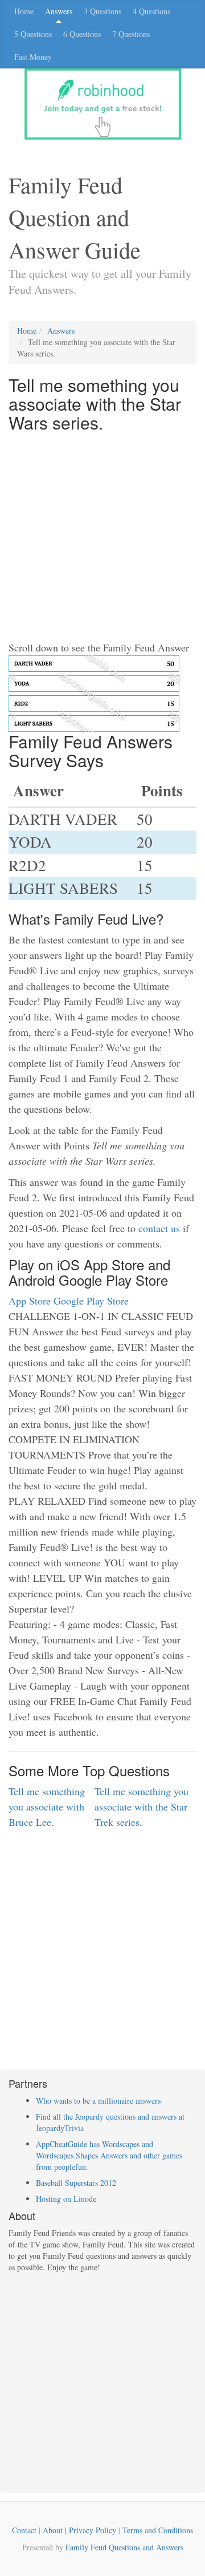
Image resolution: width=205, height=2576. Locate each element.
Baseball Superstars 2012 (76, 2183)
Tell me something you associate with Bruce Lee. (47, 1807)
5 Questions (33, 34)
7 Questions (131, 34)
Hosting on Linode (66, 2199)
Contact (24, 2530)
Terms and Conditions (158, 2530)
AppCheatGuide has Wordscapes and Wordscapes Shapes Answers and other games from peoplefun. (109, 2155)
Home (24, 11)
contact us (159, 1228)
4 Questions (151, 11)
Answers (59, 11)
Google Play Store (91, 1301)
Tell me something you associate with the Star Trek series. (142, 1807)
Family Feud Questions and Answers (124, 2547)
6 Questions (82, 34)
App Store (30, 1301)
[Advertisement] (102, 537)
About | (56, 2530)
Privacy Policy (93, 2530)
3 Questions (102, 11)
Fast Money (33, 57)
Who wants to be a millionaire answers (98, 2101)
